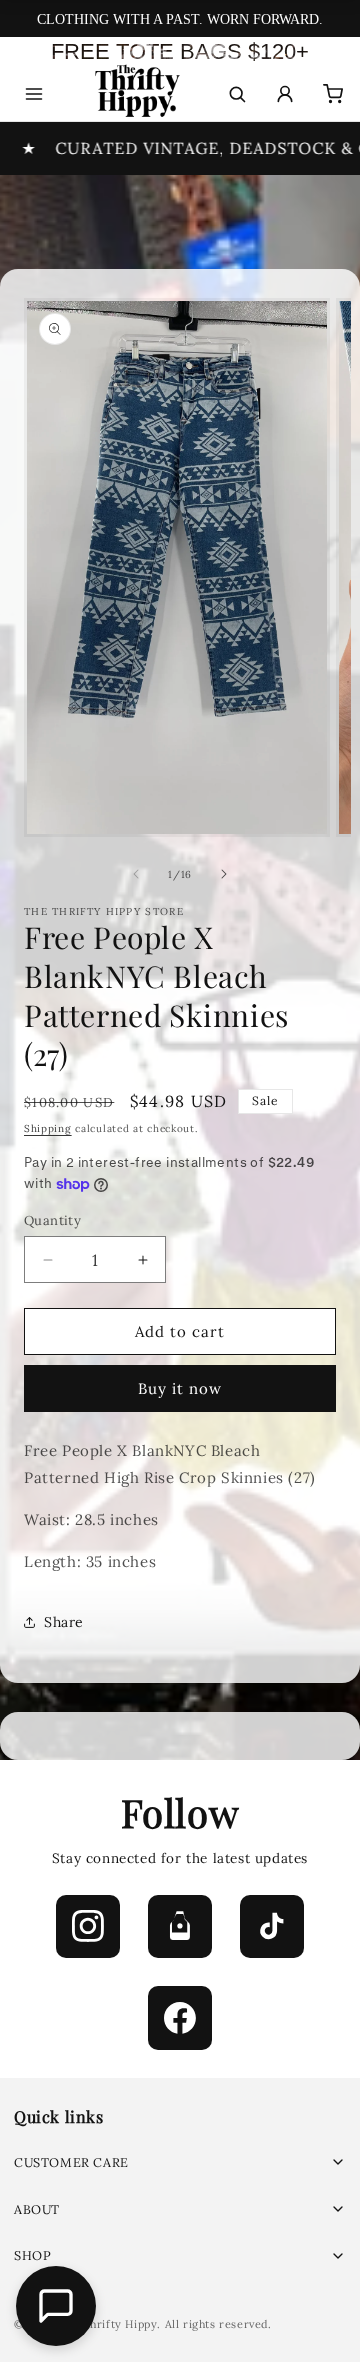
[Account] (285, 94)
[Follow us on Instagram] (88, 1927)
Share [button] (64, 1622)
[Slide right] (224, 874)
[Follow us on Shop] (180, 1927)
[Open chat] (56, 2306)
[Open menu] (34, 94)
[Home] (135, 94)
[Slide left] (136, 874)
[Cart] (333, 94)
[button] (180, 2162)
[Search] (237, 94)
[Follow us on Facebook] (180, 2018)
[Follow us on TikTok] (272, 1927)
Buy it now (180, 1388)
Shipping (48, 1128)
